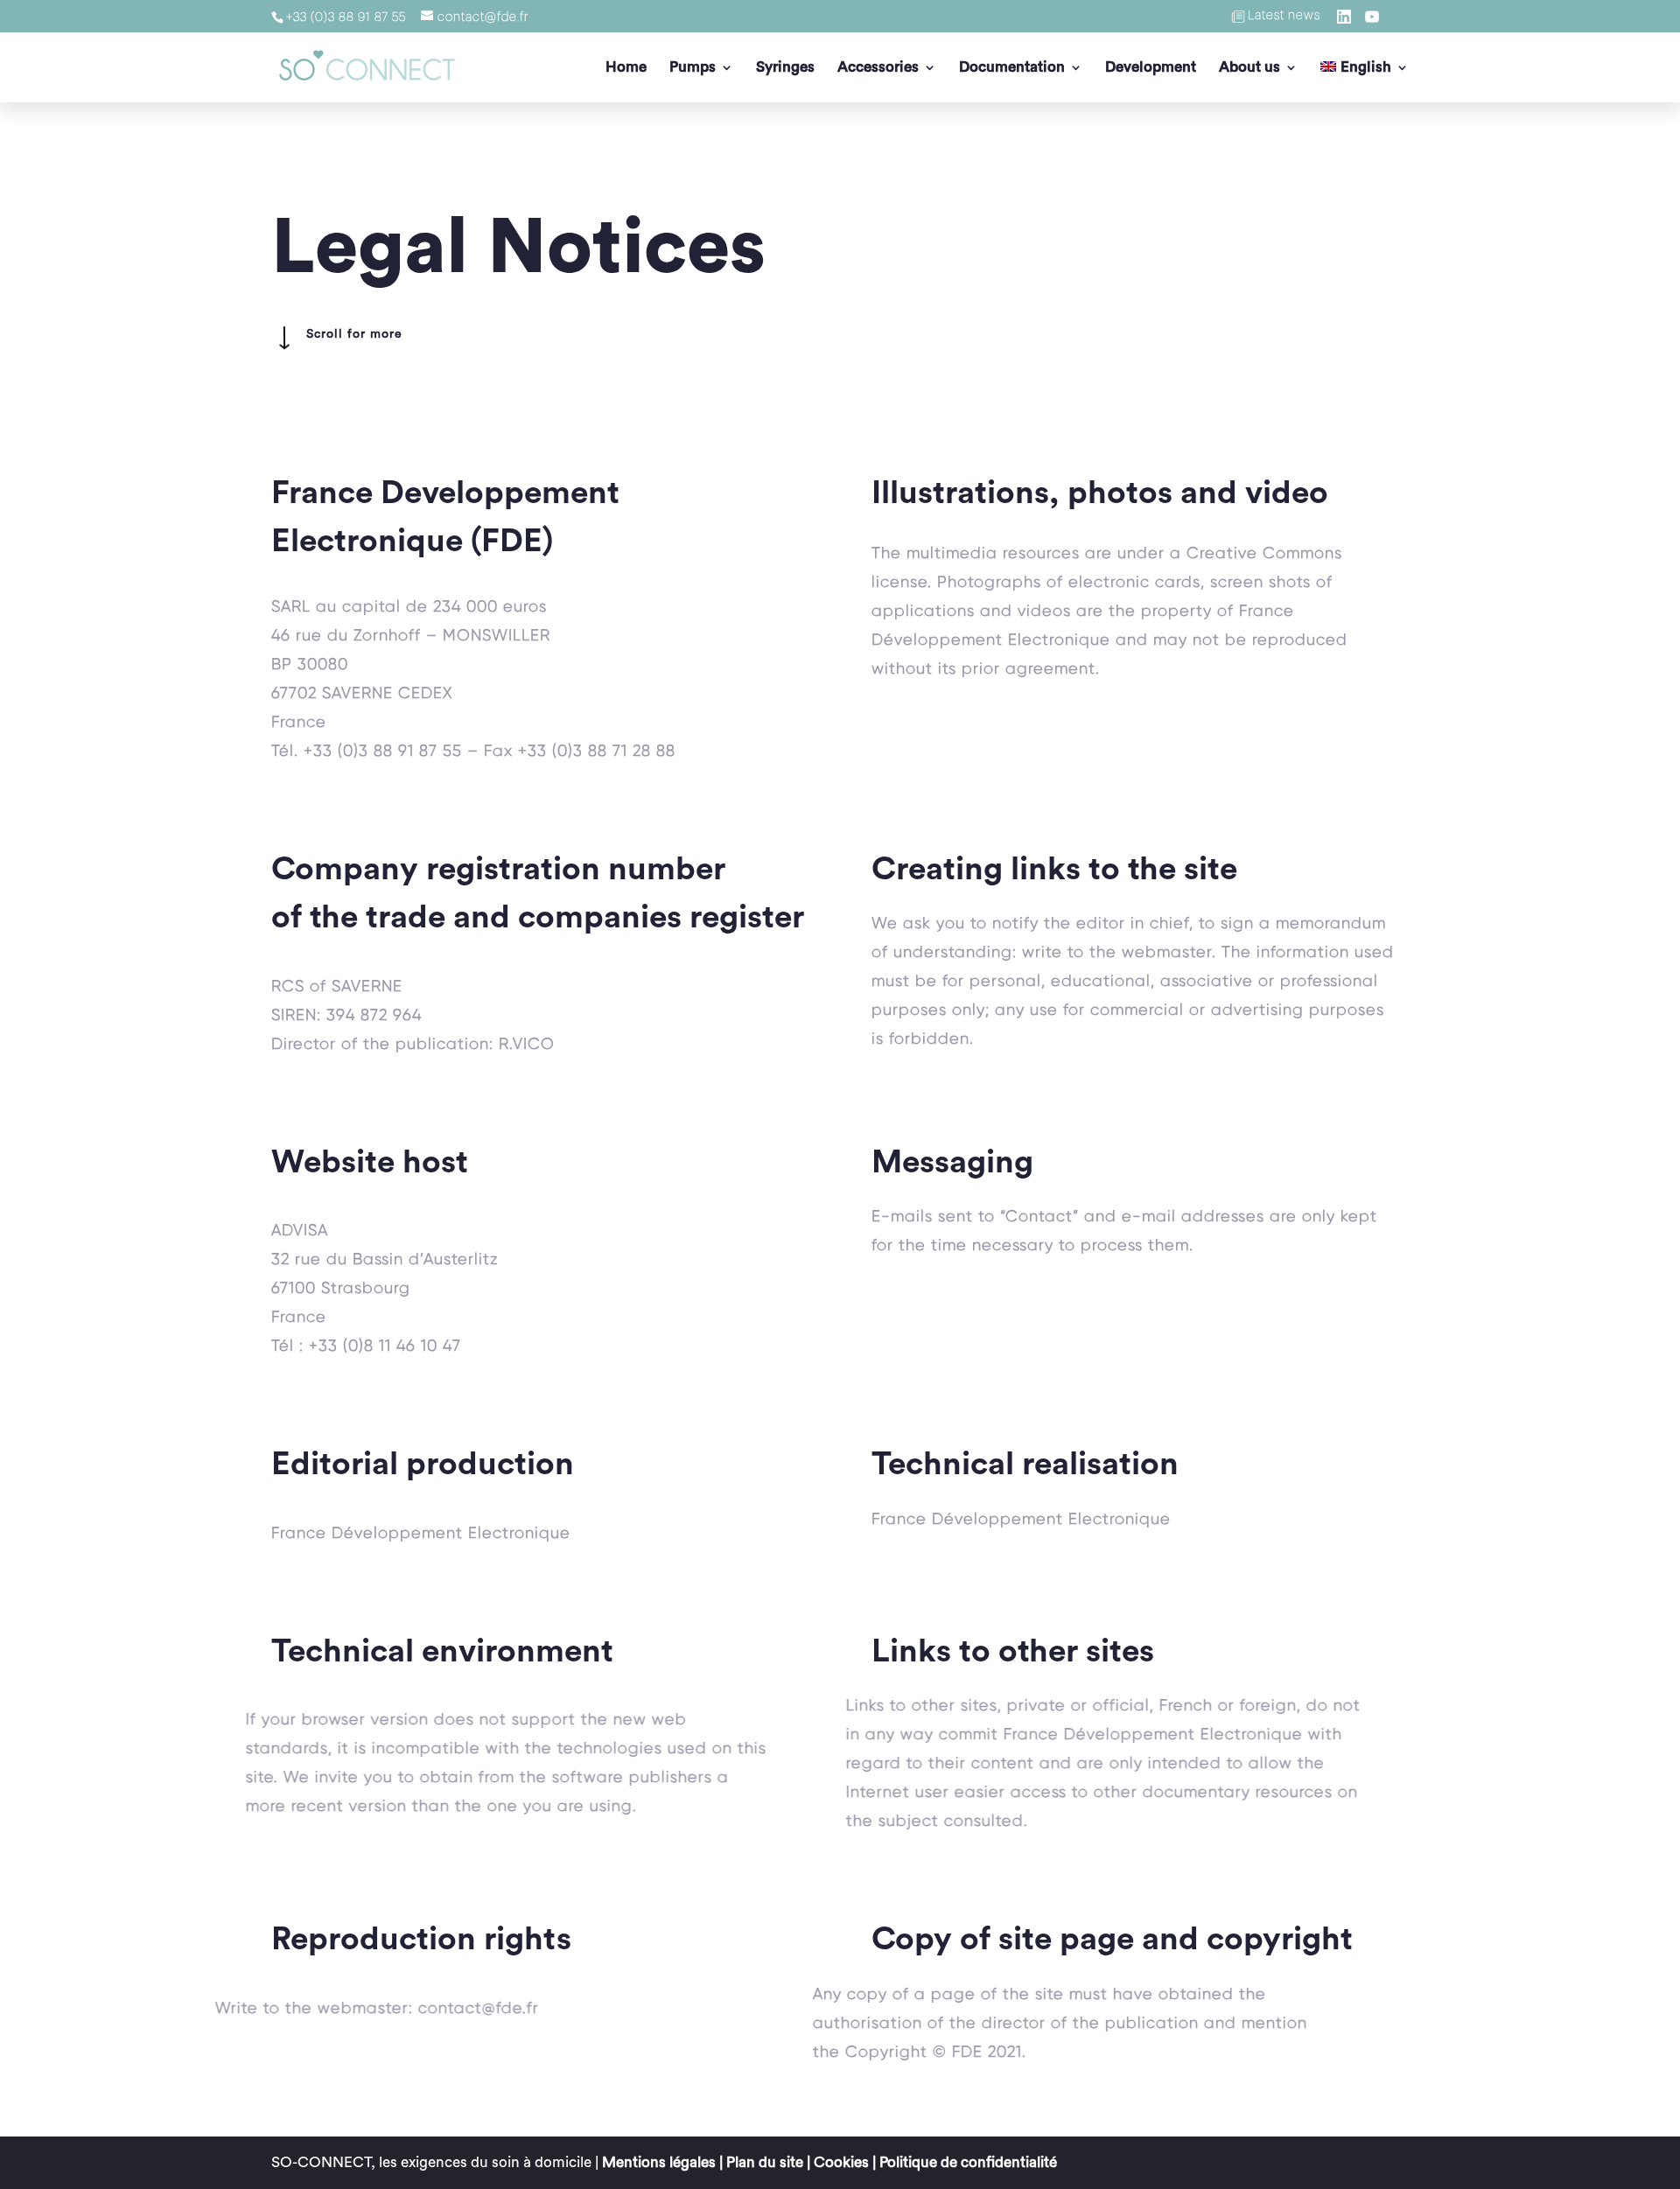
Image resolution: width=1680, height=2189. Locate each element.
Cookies (841, 2162)
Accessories (878, 68)
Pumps (693, 68)
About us (1249, 68)
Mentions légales (659, 2162)
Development (1151, 68)
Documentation (1012, 68)
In (1356, 16)
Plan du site (765, 2162)
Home (626, 68)
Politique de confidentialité (968, 2162)
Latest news (1284, 16)
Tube (1393, 16)
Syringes (785, 68)
